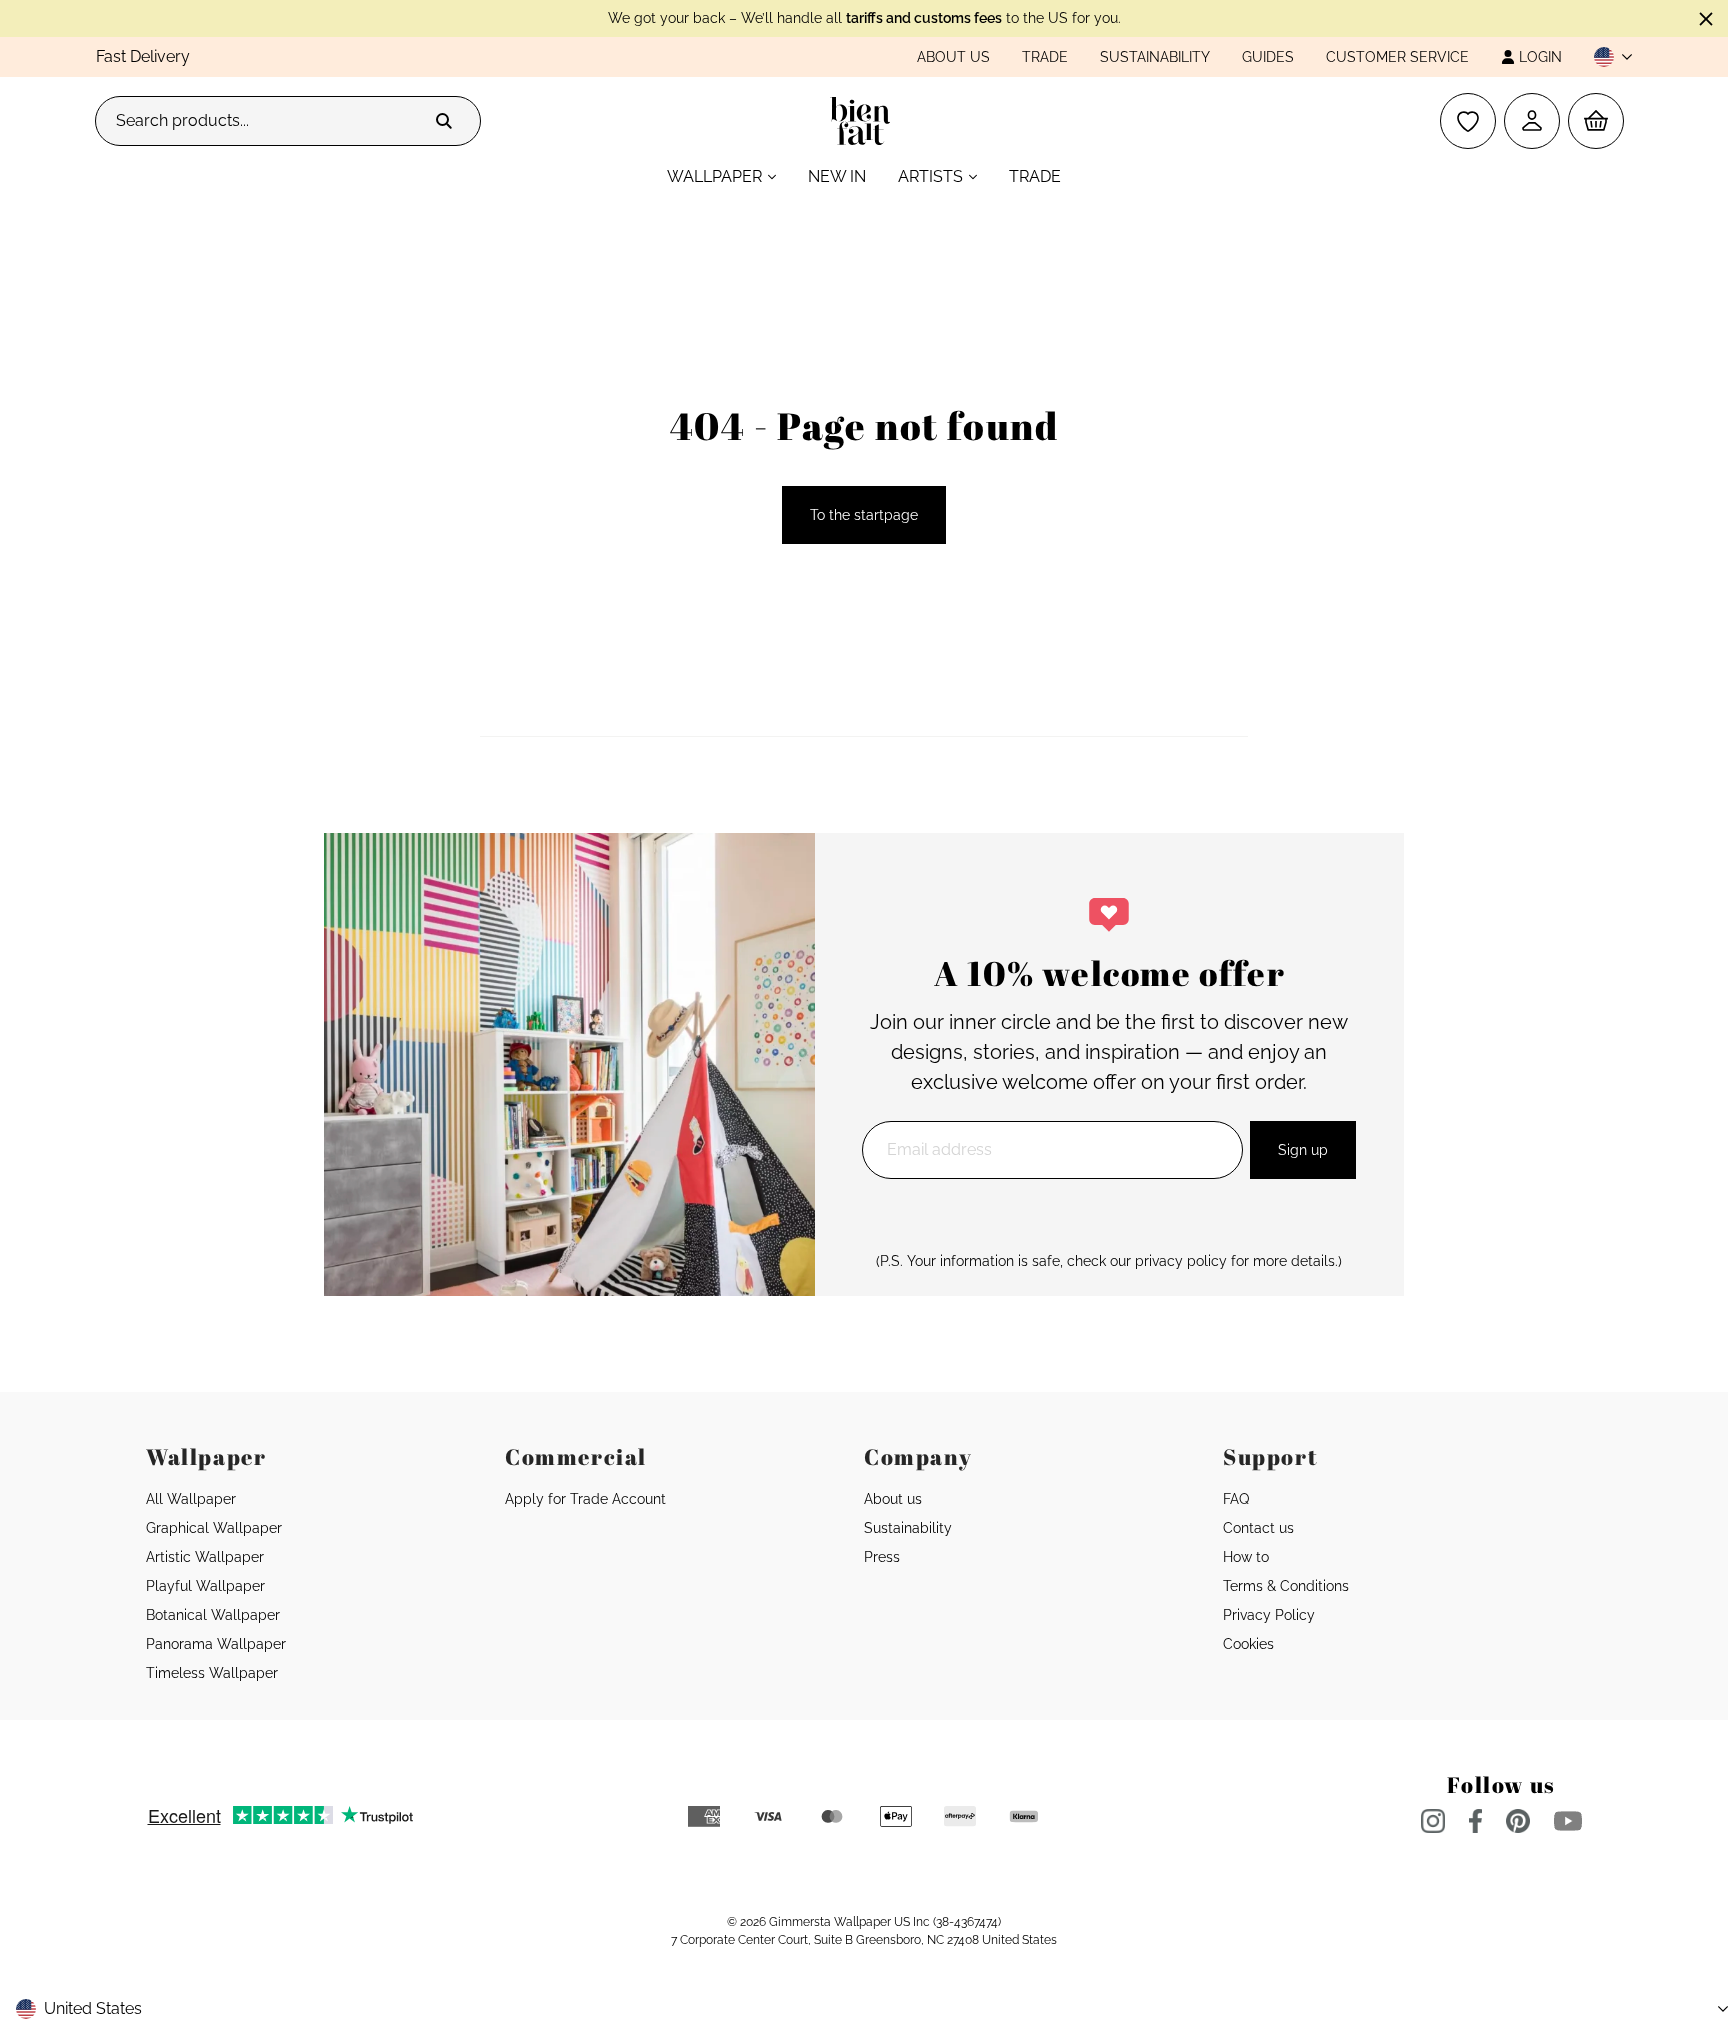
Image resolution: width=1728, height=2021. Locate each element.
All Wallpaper (191, 1499)
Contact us (1258, 1528)
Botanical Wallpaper (213, 1615)
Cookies (1248, 1644)
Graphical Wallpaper (214, 1528)
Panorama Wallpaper (216, 1644)
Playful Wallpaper (205, 1586)
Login (1540, 57)
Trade (1045, 57)
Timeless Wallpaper (212, 1673)
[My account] (1532, 121)
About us (953, 57)
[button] (1605, 57)
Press (882, 1557)
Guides (1268, 57)
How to (1246, 1557)
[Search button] (444, 121)
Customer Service (1397, 57)
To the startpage (864, 515)
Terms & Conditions (1286, 1586)
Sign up (1303, 1150)
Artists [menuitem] (930, 176)
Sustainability (1155, 57)
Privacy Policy (1269, 1615)
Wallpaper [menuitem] (714, 176)
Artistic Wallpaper (205, 1557)
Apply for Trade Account (585, 1499)
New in (837, 176)
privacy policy (1181, 1261)
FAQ (1236, 1499)
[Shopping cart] (1596, 121)
